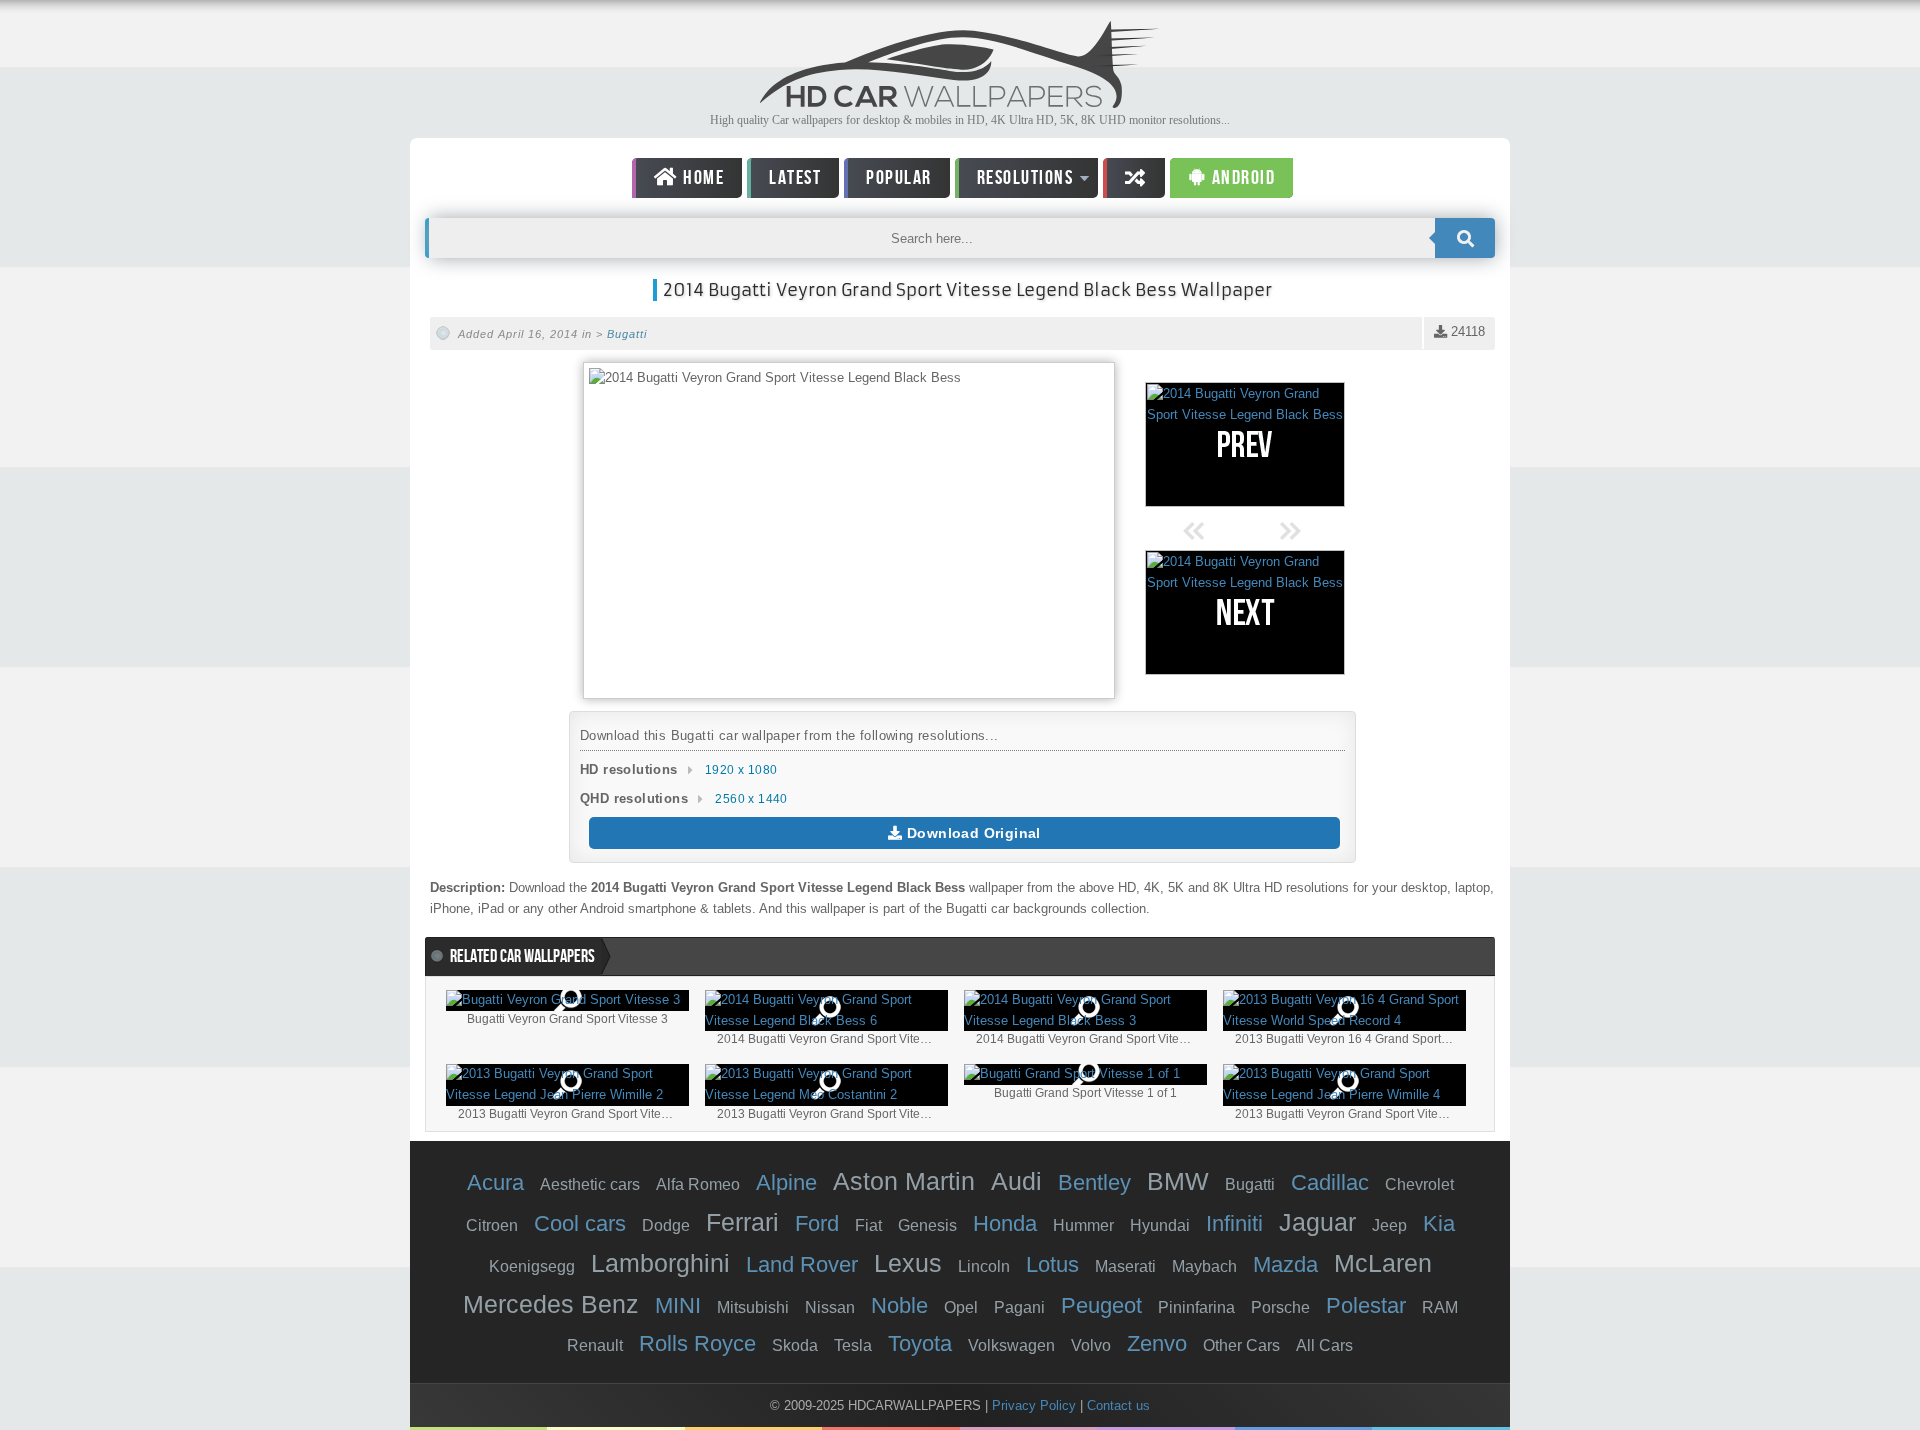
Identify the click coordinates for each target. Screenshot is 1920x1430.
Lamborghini (660, 1263)
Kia (1439, 1223)
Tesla (853, 1345)
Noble (899, 1305)
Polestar (1366, 1305)
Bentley (1094, 1182)
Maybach (1204, 1266)
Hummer (1083, 1225)
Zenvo (1157, 1343)
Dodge (666, 1225)
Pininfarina (1196, 1307)
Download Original (972, 833)
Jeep (1389, 1225)
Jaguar (1317, 1222)
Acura (495, 1182)
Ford (817, 1223)
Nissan (830, 1307)
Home (702, 178)
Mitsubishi (753, 1307)
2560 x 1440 (751, 799)
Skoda (795, 1345)
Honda (1005, 1223)
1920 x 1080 (741, 770)
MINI (678, 1305)
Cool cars (580, 1223)
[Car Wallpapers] (960, 102)
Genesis (927, 1225)
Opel (961, 1307)
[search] (1465, 238)
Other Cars (1241, 1345)
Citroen (492, 1225)
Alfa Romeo (698, 1184)
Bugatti (627, 334)
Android (1241, 178)
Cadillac (1330, 1182)
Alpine (786, 1182)
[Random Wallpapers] (1134, 178)
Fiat (868, 1225)
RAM (1440, 1307)
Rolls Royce (697, 1343)
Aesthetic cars (590, 1184)
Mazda (1285, 1264)
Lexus (908, 1263)
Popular (899, 178)
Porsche (1280, 1307)
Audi (1016, 1181)
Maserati (1125, 1266)
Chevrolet (1419, 1184)
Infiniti (1234, 1223)
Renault (595, 1345)
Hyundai (1160, 1225)
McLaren (1383, 1263)
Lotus (1052, 1264)
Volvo (1091, 1345)
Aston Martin (904, 1181)
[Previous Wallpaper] (1245, 444)
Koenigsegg (532, 1266)
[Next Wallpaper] (1245, 612)
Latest (795, 178)
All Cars (1324, 1345)
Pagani (1019, 1307)
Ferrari (742, 1222)
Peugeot (1101, 1305)
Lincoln (984, 1266)
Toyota (920, 1343)
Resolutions (1014, 181)
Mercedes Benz (551, 1304)
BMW (1178, 1181)
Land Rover (802, 1264)
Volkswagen (1011, 1345)
